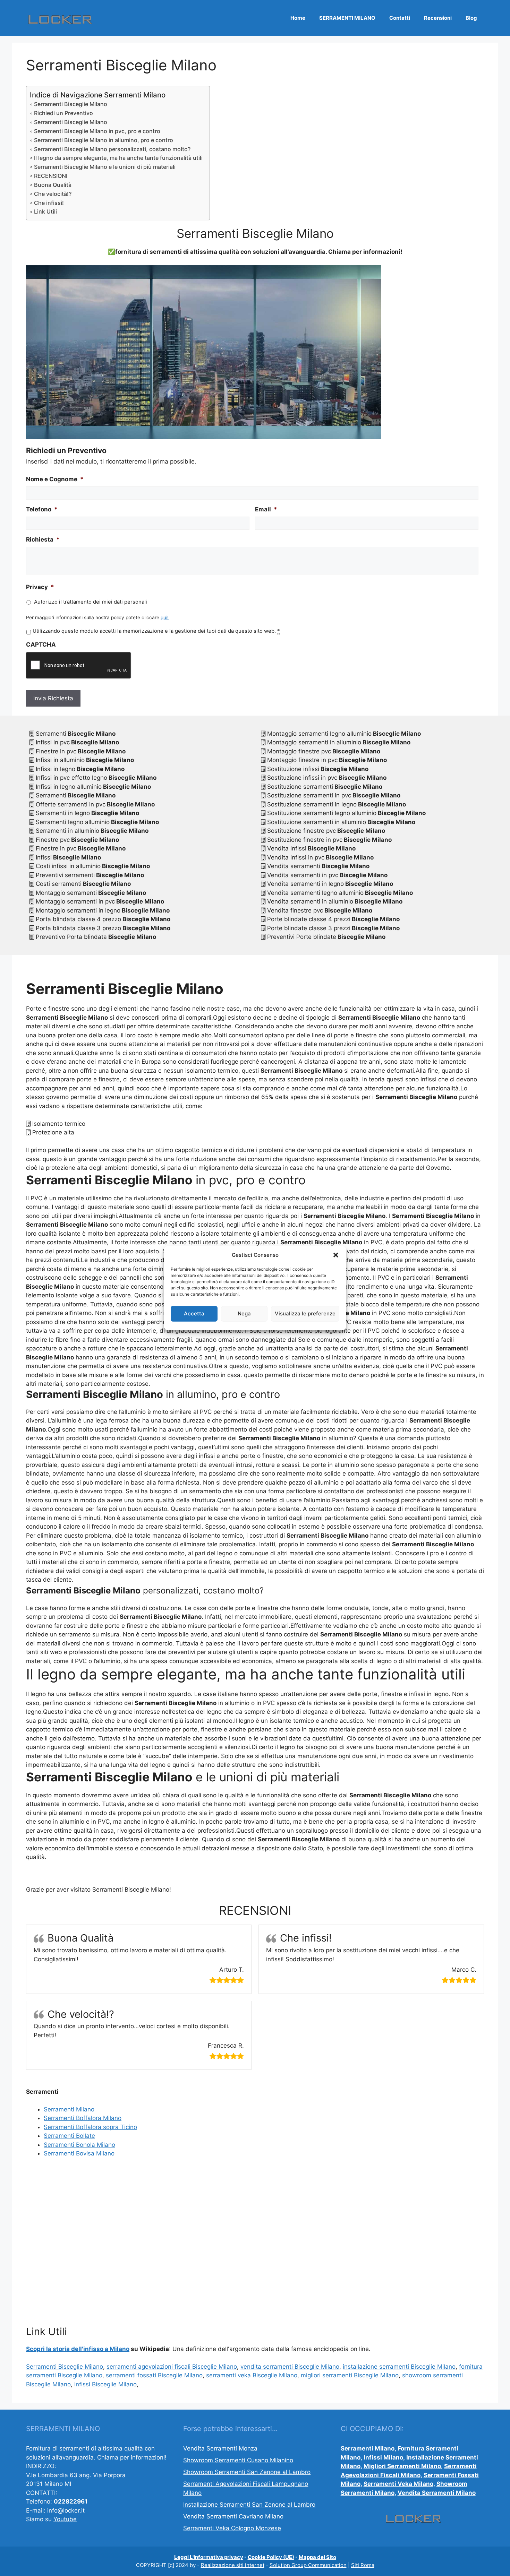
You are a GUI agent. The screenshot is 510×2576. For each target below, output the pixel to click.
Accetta (194, 1313)
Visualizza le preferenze (305, 1313)
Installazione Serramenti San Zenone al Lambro (249, 2505)
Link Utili (45, 211)
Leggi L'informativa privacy (209, 2557)
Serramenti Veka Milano (398, 2484)
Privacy (40, 587)
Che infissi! (49, 203)
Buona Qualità (53, 185)
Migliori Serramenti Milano (402, 2466)
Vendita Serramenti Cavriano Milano (233, 2516)
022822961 (71, 2501)
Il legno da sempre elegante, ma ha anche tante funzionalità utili (118, 158)
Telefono (42, 509)
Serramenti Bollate (69, 2136)
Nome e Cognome (55, 479)
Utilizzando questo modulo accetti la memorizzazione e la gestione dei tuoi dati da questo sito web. (156, 631)
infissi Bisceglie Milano (105, 2384)
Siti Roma (363, 2565)
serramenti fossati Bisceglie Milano (154, 2375)
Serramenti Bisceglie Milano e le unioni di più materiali (105, 167)
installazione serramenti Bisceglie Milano (399, 2367)
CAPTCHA (41, 645)
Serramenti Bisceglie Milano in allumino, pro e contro (104, 140)
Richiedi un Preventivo (63, 113)
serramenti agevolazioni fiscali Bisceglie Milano (172, 2367)
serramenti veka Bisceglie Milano (252, 2375)
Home (298, 18)
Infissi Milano (383, 2457)
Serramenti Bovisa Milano (79, 2153)
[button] (336, 1255)
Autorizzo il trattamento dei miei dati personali (91, 602)
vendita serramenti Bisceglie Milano (290, 2367)
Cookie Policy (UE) (271, 2557)
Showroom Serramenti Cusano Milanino (238, 2460)
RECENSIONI (51, 176)
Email (266, 509)
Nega (244, 1313)
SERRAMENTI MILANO (347, 18)
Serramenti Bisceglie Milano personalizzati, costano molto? (112, 149)
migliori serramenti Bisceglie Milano (350, 2375)
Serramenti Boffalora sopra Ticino (90, 2127)
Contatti (400, 18)
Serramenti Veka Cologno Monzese (232, 2528)
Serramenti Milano (69, 2109)
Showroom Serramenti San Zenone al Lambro (247, 2472)
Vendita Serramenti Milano (437, 2493)
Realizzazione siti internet (233, 2565)
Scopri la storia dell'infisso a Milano (78, 2349)
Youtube (65, 2519)
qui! (165, 617)
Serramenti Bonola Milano (79, 2145)
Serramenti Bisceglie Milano (71, 104)
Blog (471, 18)
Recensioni (438, 18)
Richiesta (43, 539)
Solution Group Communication (308, 2565)
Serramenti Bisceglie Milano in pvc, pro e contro (97, 131)
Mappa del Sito (317, 2557)
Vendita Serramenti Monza (220, 2448)
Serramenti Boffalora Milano (83, 2118)
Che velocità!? (53, 194)
